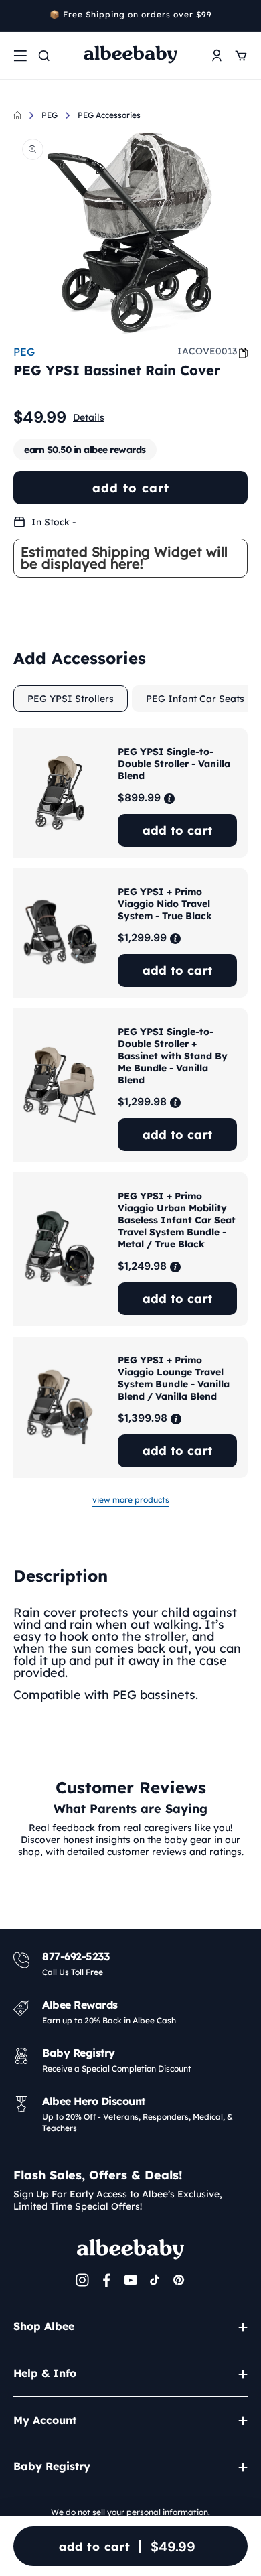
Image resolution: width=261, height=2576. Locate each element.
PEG (50, 115)
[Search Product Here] (44, 56)
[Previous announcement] (18, 16)
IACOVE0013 (207, 351)
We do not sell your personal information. (130, 2512)
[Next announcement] (243, 16)
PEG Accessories (109, 115)
